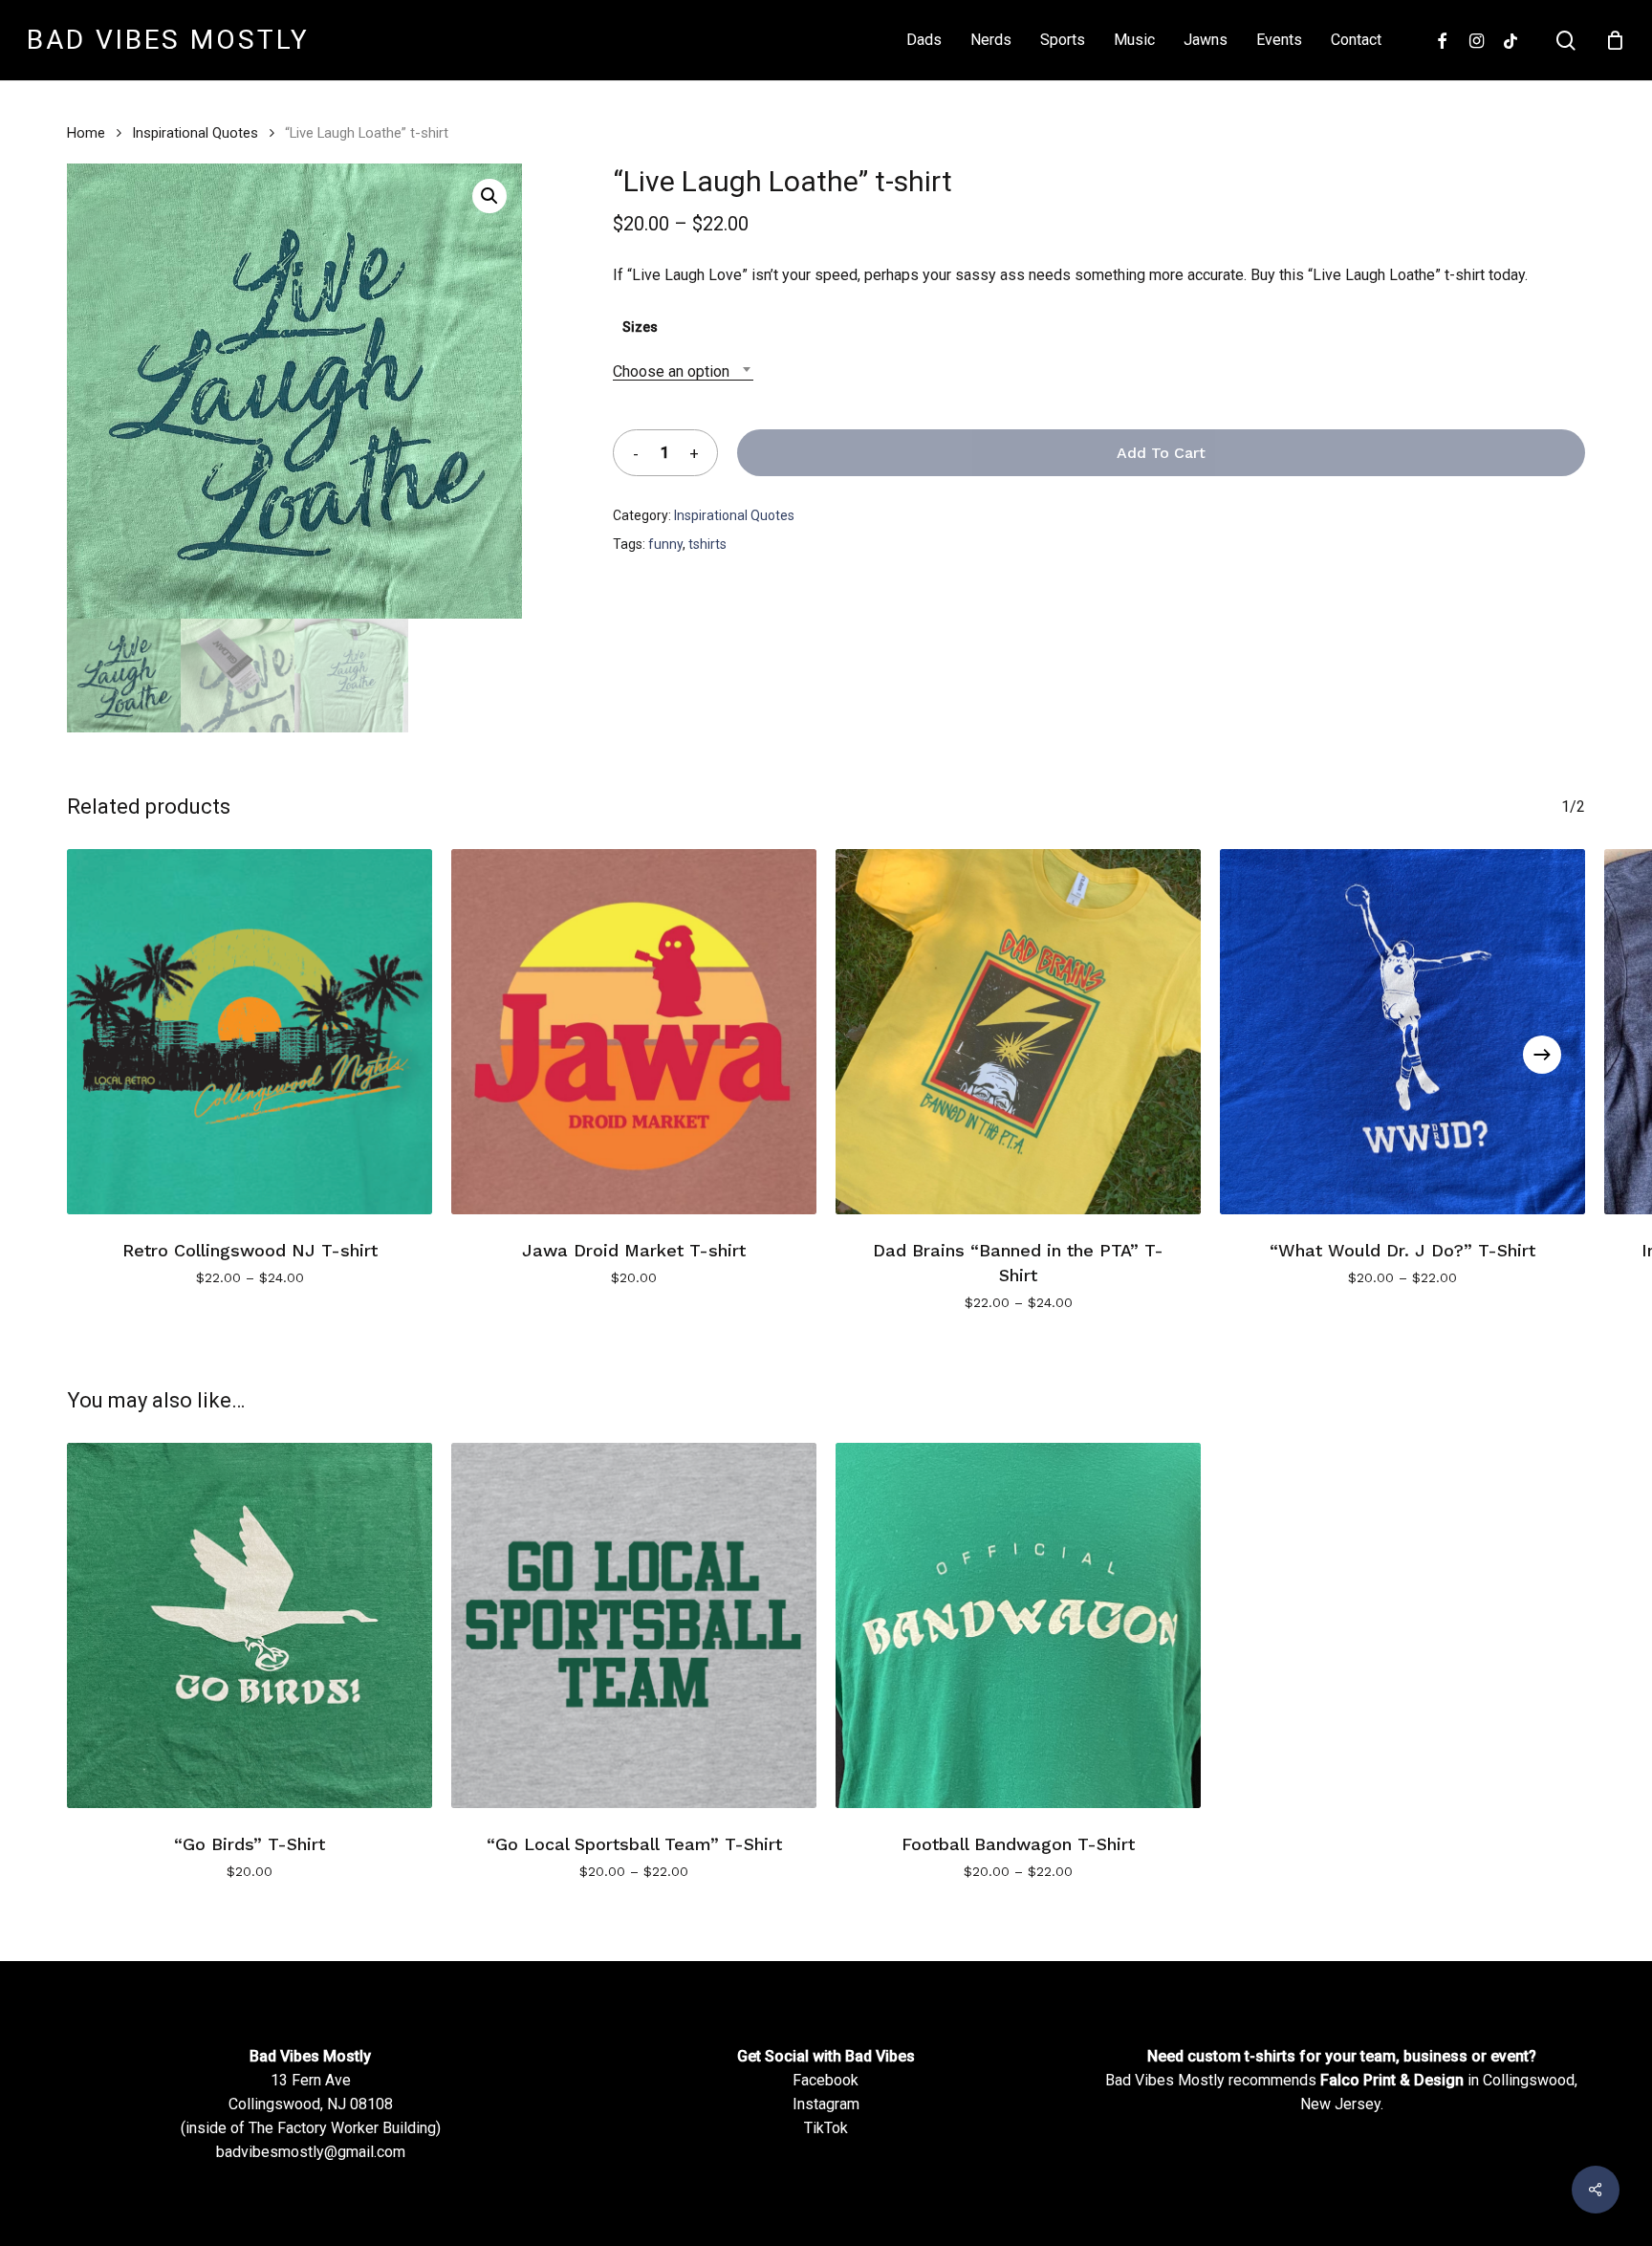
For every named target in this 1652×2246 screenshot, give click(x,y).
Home (86, 133)
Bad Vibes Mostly (168, 40)
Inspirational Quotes (195, 133)
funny (665, 544)
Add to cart (1161, 453)
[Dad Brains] (1018, 1032)
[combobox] (683, 371)
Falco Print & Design (1392, 2080)
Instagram (826, 2104)
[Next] (1542, 1055)
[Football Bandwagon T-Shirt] (1018, 1625)
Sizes (640, 327)
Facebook (826, 2080)
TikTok (826, 2128)
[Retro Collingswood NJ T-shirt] (250, 1032)
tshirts (707, 544)
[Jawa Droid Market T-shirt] (634, 1032)
